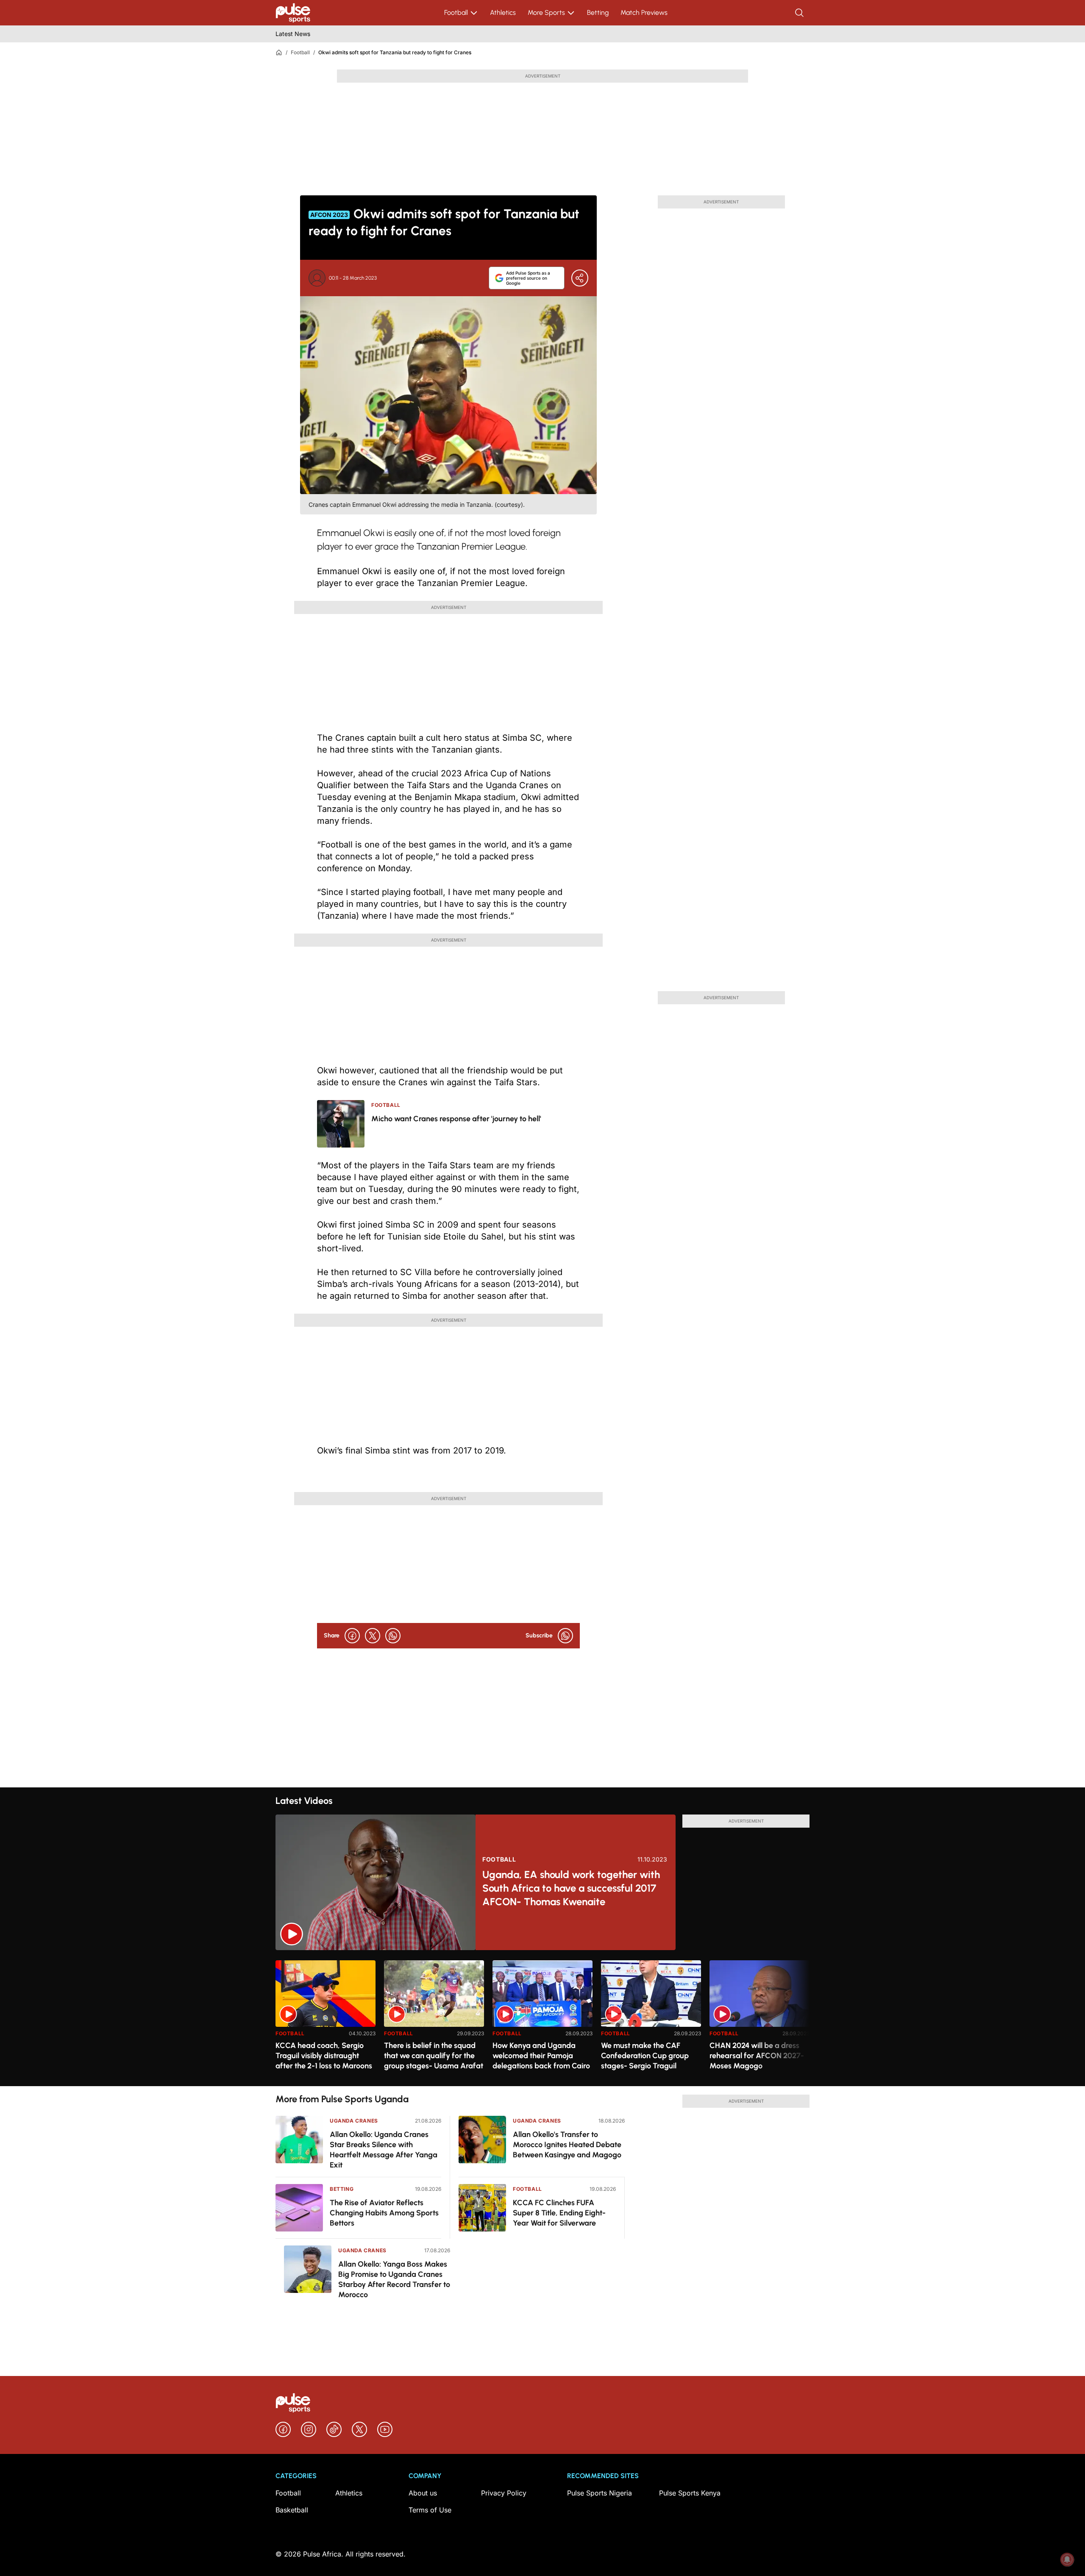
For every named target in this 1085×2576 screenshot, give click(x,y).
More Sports (546, 13)
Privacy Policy (504, 2493)
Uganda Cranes (354, 2121)
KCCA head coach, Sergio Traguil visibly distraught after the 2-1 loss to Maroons (324, 2056)
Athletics (503, 13)
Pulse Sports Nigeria (600, 2493)
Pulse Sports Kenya (690, 2493)
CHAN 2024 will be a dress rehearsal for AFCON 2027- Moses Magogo (757, 2056)
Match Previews (644, 13)
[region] (542, 2018)
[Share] (580, 278)
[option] (325, 2020)
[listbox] (542, 2018)
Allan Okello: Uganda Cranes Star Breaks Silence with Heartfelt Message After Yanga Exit (384, 2150)
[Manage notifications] (1067, 2559)
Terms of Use (430, 2510)
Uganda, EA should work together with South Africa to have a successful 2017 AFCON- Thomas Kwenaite (571, 1888)
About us (423, 2493)
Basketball (292, 2510)
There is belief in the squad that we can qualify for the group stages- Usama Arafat (434, 2056)
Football (456, 13)
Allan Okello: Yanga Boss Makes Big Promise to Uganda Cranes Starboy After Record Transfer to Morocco (394, 2279)
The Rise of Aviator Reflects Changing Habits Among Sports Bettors (384, 2213)
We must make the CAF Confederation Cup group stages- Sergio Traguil (645, 2056)
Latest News (293, 34)
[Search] (800, 13)
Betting (598, 13)
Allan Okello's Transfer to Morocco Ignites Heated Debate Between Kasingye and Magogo (567, 2145)
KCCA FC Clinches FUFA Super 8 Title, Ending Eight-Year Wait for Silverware (559, 2213)
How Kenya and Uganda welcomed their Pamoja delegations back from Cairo (541, 2056)
